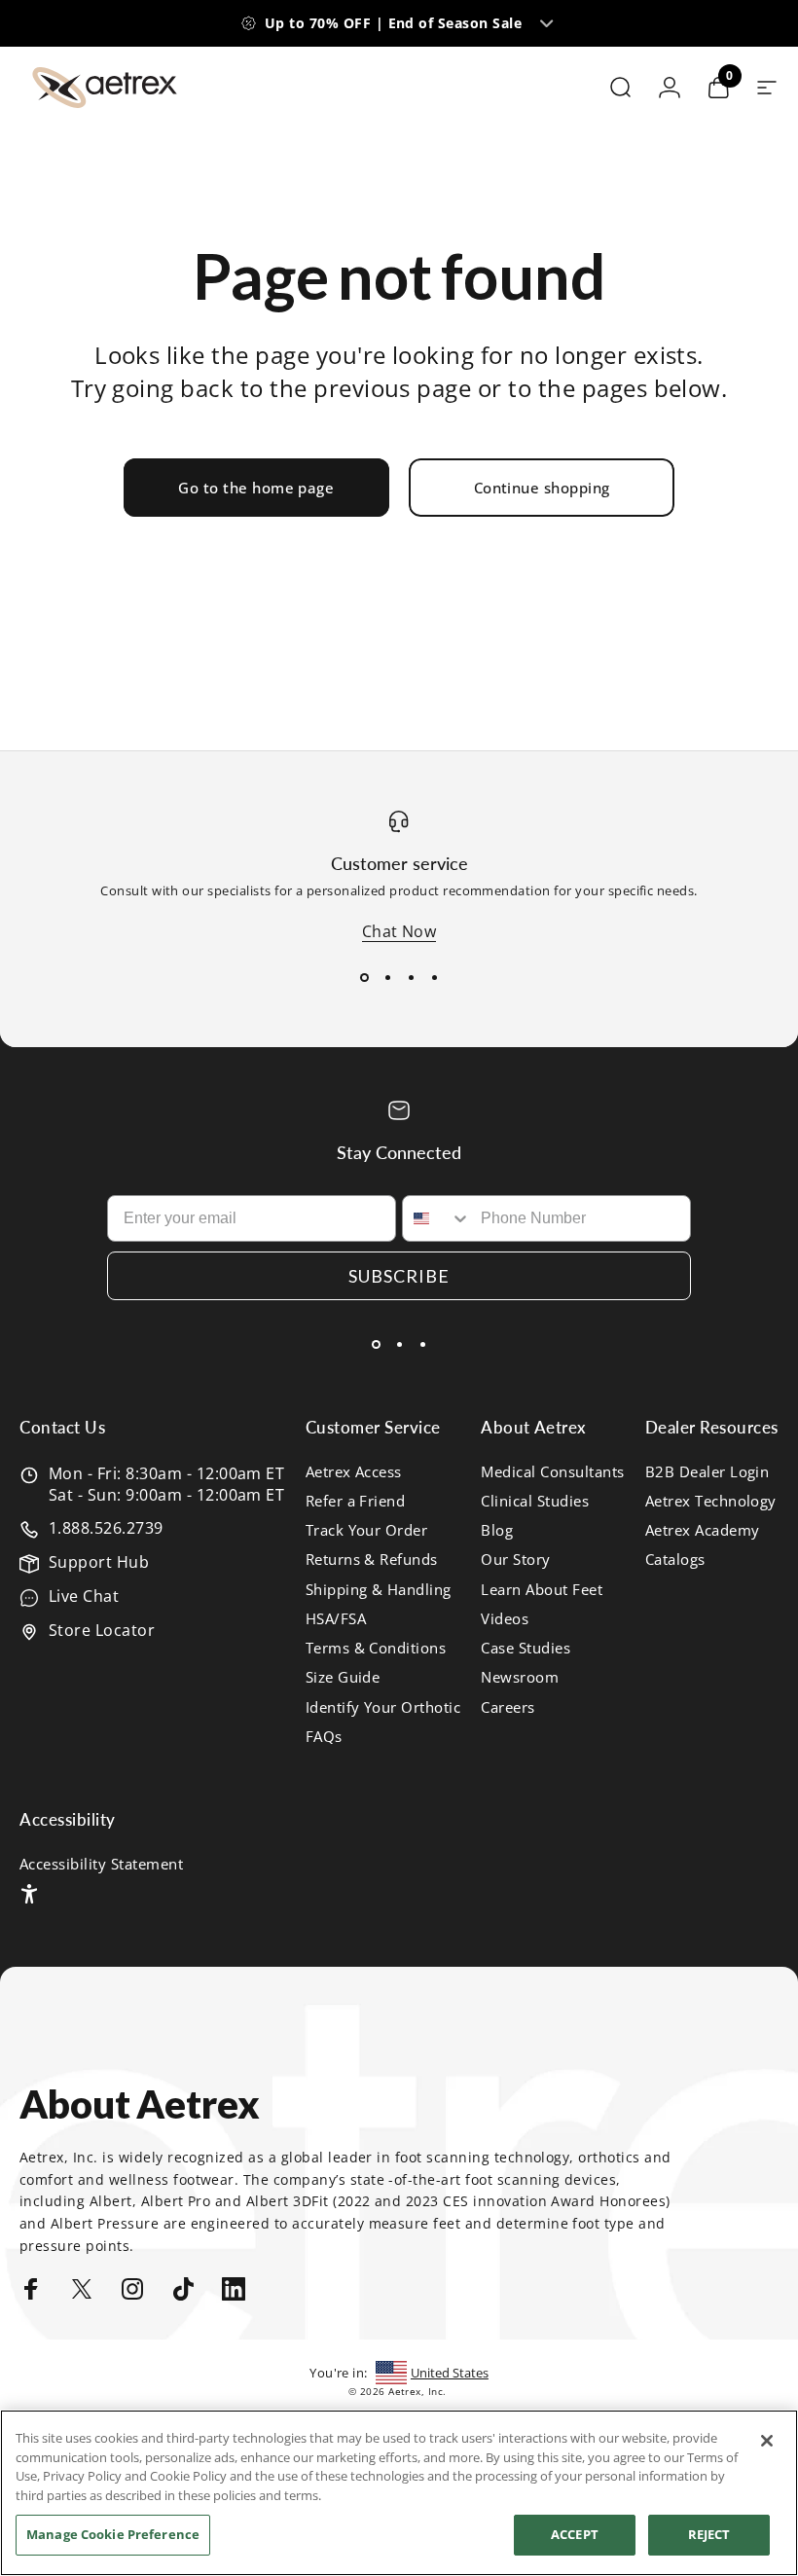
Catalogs (675, 1559)
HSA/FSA (336, 1618)
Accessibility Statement (101, 1864)
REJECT (709, 2534)
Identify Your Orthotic (383, 1707)
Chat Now (399, 931)
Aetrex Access (354, 1471)
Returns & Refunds (372, 1559)
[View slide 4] (434, 977)
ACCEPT (575, 2534)
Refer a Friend (356, 1501)
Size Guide (343, 1677)
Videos (505, 1618)
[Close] (767, 2441)
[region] (399, 2493)
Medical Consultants (552, 1471)
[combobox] (437, 1218)
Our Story (515, 1559)
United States (450, 2373)
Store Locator (102, 1630)
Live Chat (84, 1596)
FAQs (324, 1736)
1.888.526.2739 (106, 1528)
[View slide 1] (364, 977)
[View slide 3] (411, 977)
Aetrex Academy (703, 1530)
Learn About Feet (542, 1589)
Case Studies (526, 1648)
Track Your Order (367, 1530)
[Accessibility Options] (29, 1894)
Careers (508, 1707)
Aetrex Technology (711, 1501)
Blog (497, 1530)
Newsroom (520, 1677)
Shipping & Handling (379, 1589)
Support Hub (99, 1562)
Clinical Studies (535, 1501)
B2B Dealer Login (707, 1471)
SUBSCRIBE (399, 1276)
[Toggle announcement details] (546, 23)
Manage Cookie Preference (113, 2534)
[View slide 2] (387, 977)
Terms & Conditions (376, 1648)
